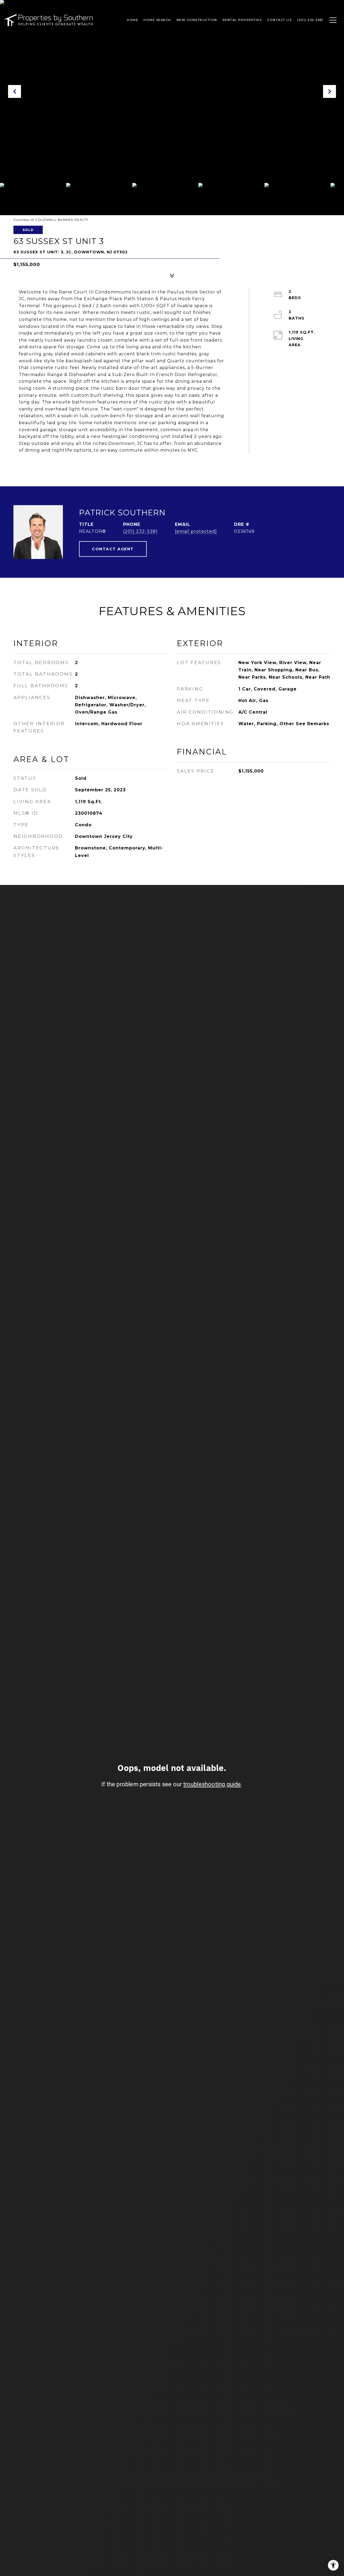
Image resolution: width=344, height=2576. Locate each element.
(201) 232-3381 (140, 531)
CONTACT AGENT (113, 549)
